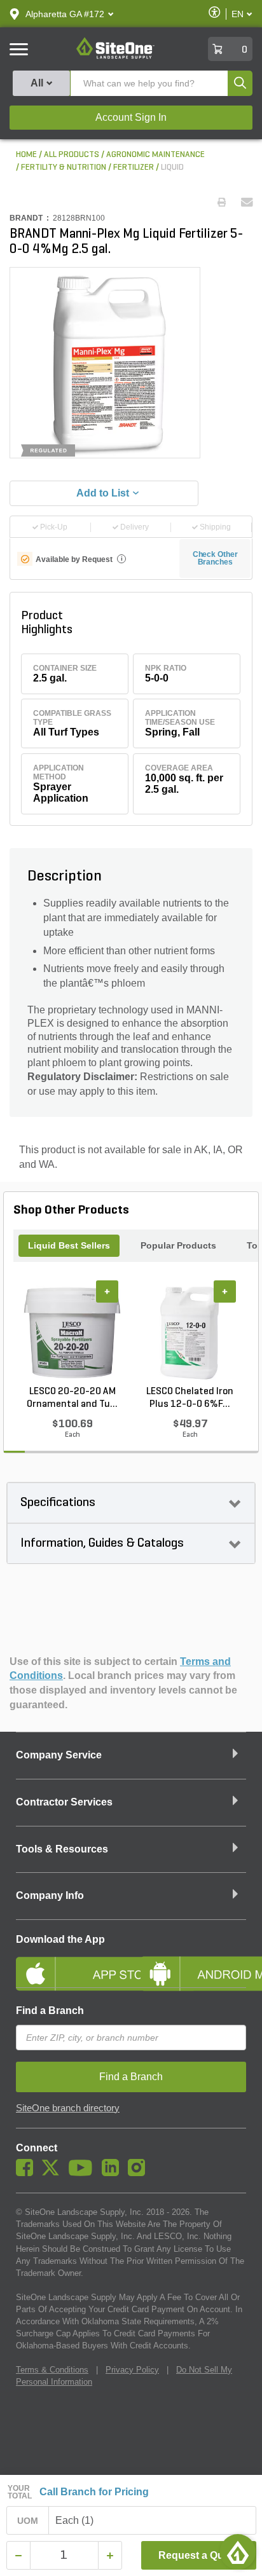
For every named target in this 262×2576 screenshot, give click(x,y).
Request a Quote (199, 2555)
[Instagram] (140, 2173)
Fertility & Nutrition (64, 168)
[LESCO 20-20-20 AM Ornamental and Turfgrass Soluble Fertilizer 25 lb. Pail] (72, 1333)
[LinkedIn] (114, 2173)
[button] (65, 14)
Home (26, 155)
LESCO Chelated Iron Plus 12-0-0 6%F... (190, 1398)
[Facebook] (28, 2173)
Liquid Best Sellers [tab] (69, 1245)
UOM (28, 2521)
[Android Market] (193, 1963)
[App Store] (69, 1963)
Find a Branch (50, 2011)
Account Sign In (131, 117)
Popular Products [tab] (178, 1245)
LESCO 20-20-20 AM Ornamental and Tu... (72, 1398)
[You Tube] (84, 2173)
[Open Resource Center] (238, 2552)
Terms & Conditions (52, 2370)
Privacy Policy (132, 2370)
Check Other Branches (215, 558)
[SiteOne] (115, 57)
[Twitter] (54, 2173)
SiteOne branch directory (68, 2108)
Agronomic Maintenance (155, 155)
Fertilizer (134, 168)
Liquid (172, 168)
